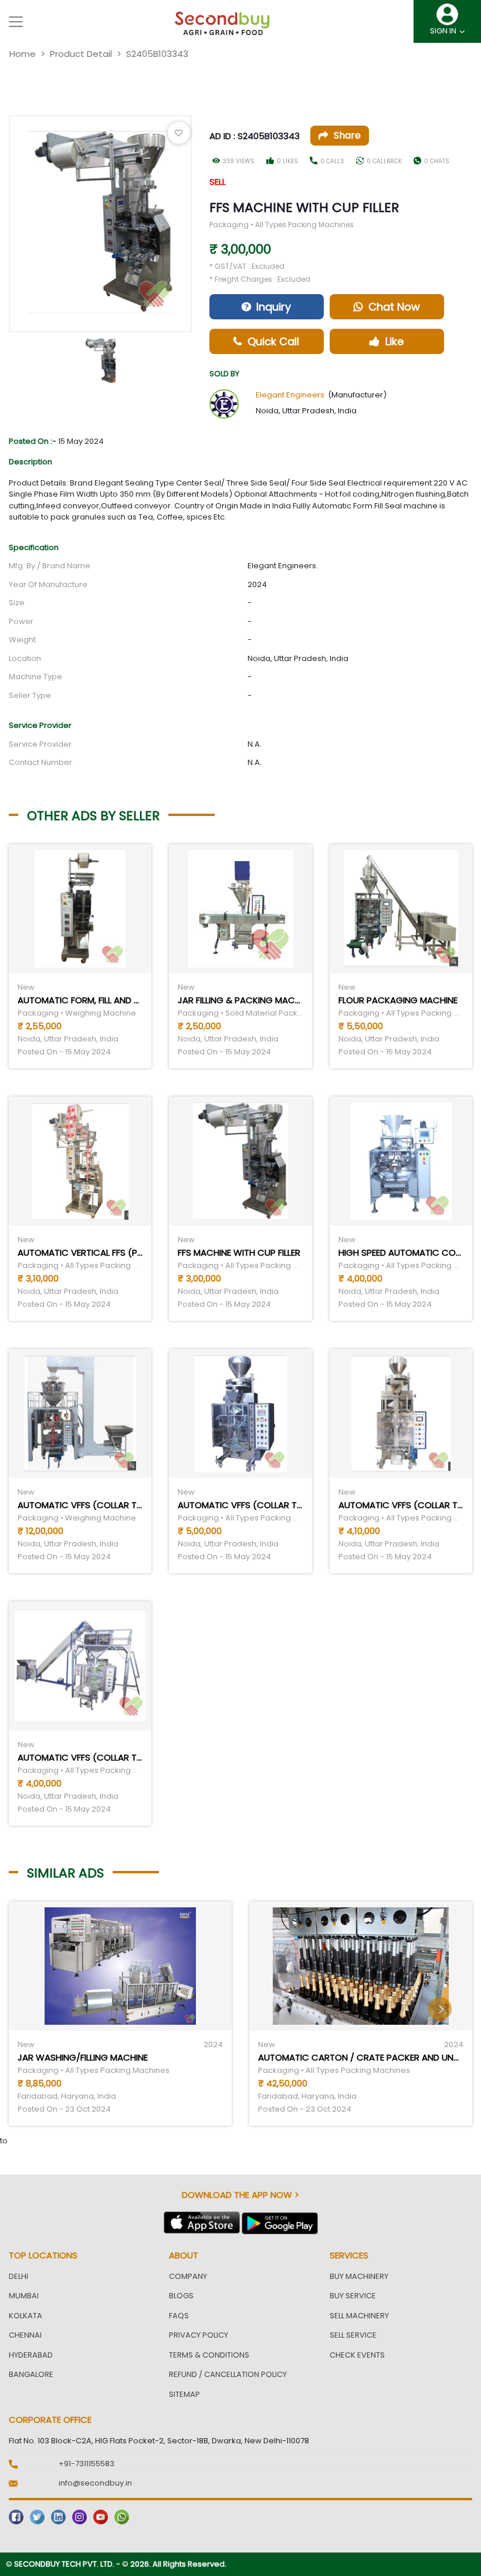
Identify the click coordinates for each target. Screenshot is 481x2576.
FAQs (179, 2316)
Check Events (357, 2355)
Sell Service (353, 2335)
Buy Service (353, 2296)
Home (23, 54)
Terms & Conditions (209, 2355)
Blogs (181, 2296)
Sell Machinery (359, 2316)
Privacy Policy (199, 2335)
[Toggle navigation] (16, 22)
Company (188, 2276)
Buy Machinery (359, 2276)
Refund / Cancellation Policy (228, 2374)
